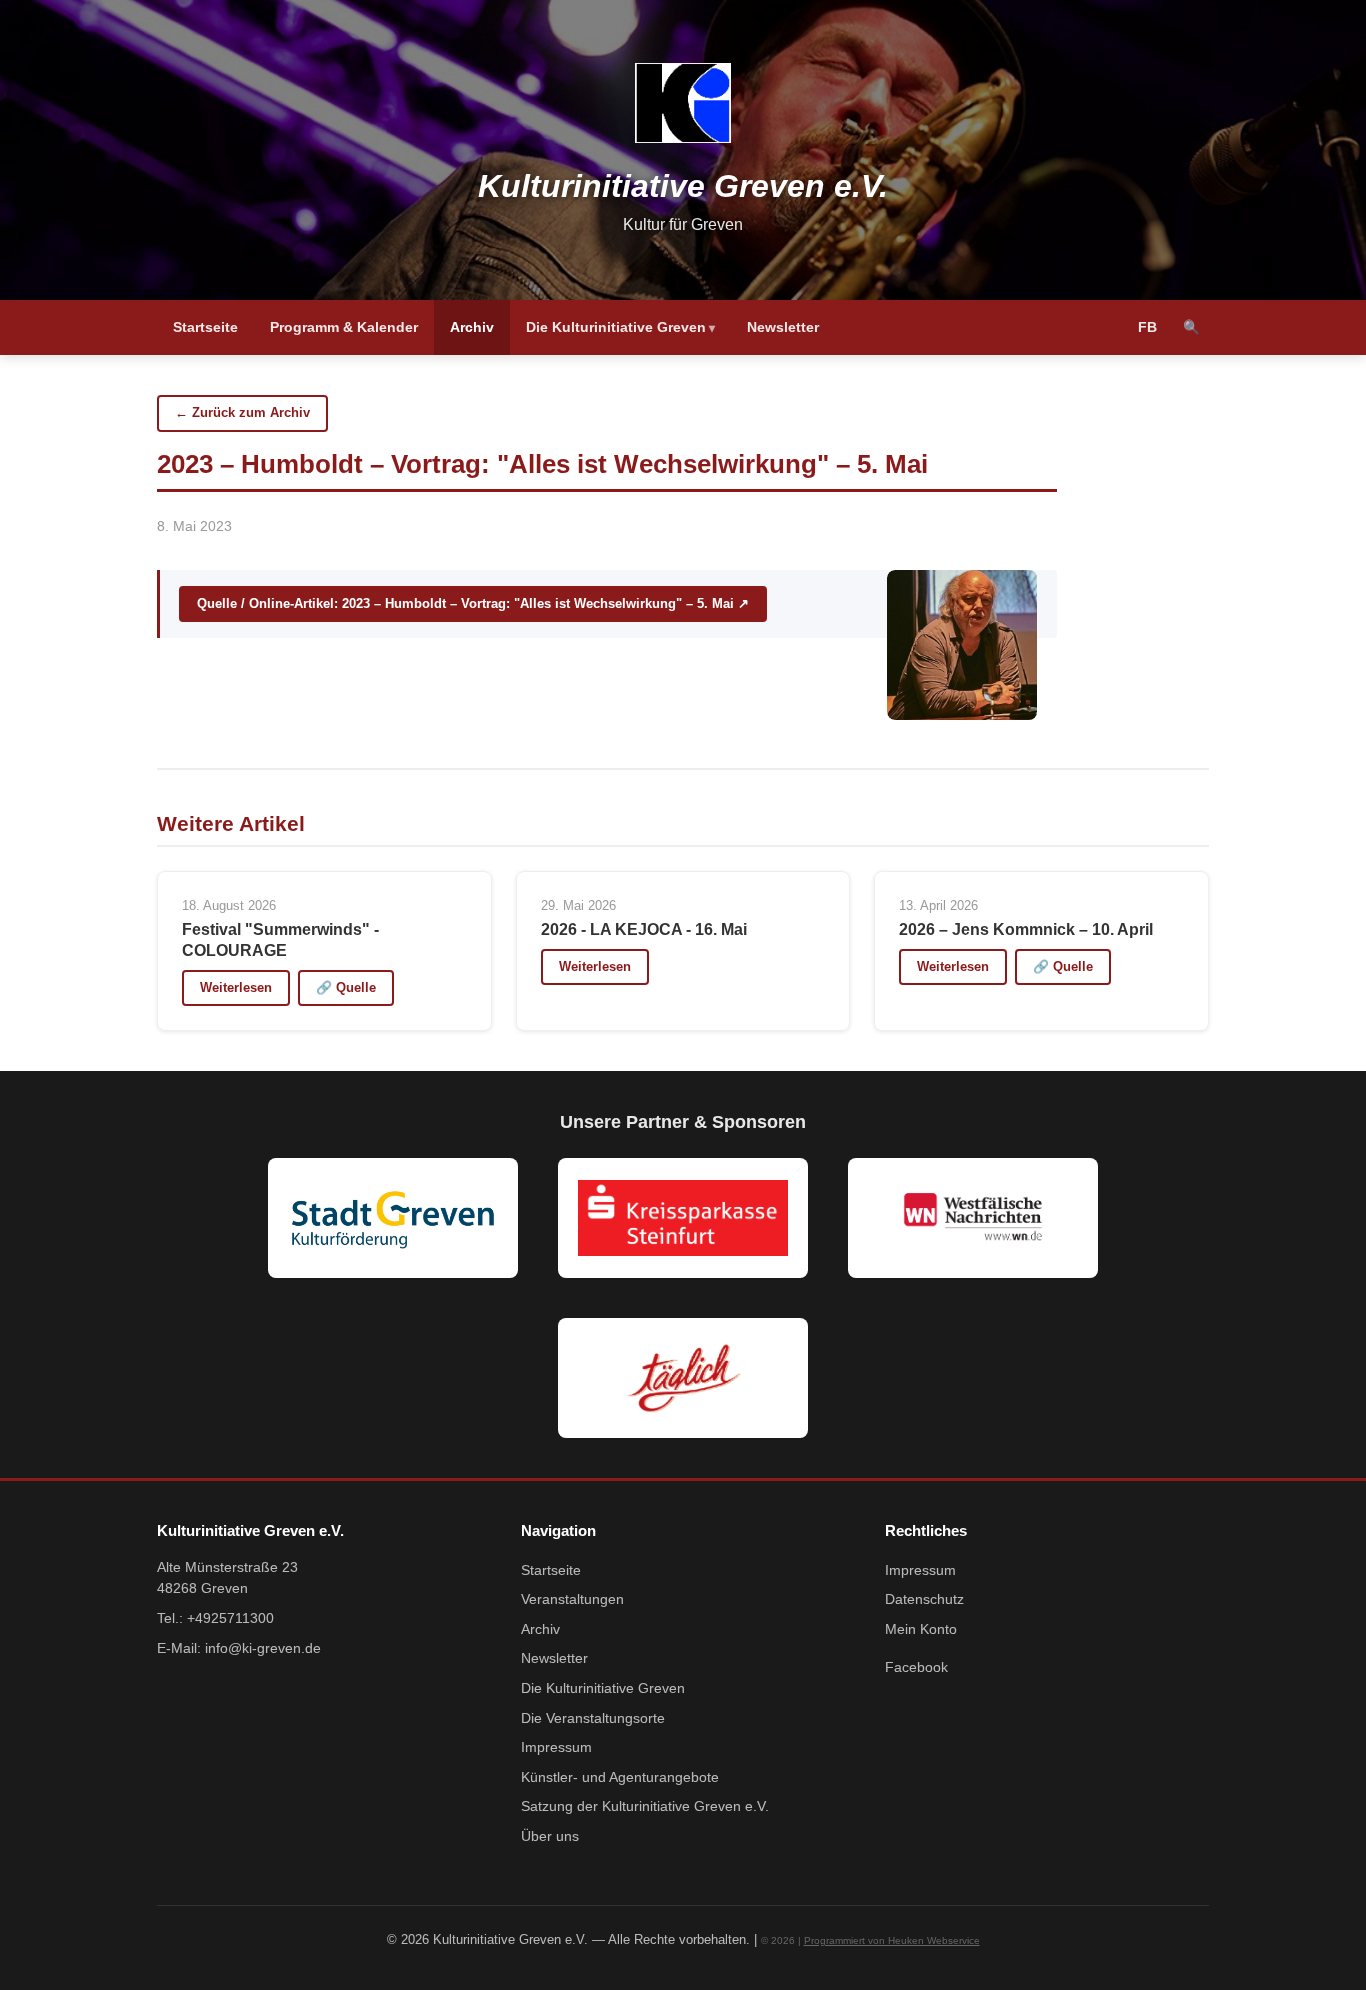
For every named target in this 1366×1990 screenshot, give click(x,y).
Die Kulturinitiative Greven (616, 327)
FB (1147, 327)
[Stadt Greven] (393, 1218)
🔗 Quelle (346, 987)
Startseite (205, 327)
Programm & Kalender (344, 327)
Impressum (556, 1747)
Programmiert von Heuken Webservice (892, 1940)
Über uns (550, 1836)
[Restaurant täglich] (683, 1378)
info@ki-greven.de (263, 1648)
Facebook (916, 1667)
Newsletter (783, 327)
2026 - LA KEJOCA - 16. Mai (644, 929)
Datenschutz (924, 1599)
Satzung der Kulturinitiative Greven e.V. (645, 1806)
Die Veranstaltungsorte (593, 1718)
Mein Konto (921, 1629)
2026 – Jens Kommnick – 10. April (1026, 929)
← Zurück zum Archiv (242, 412)
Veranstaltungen (572, 1599)
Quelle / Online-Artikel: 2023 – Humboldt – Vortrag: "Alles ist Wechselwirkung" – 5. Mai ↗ (473, 603)
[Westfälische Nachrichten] (973, 1218)
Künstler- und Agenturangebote (620, 1777)
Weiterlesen (236, 987)
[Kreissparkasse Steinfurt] (683, 1218)
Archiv (472, 327)
